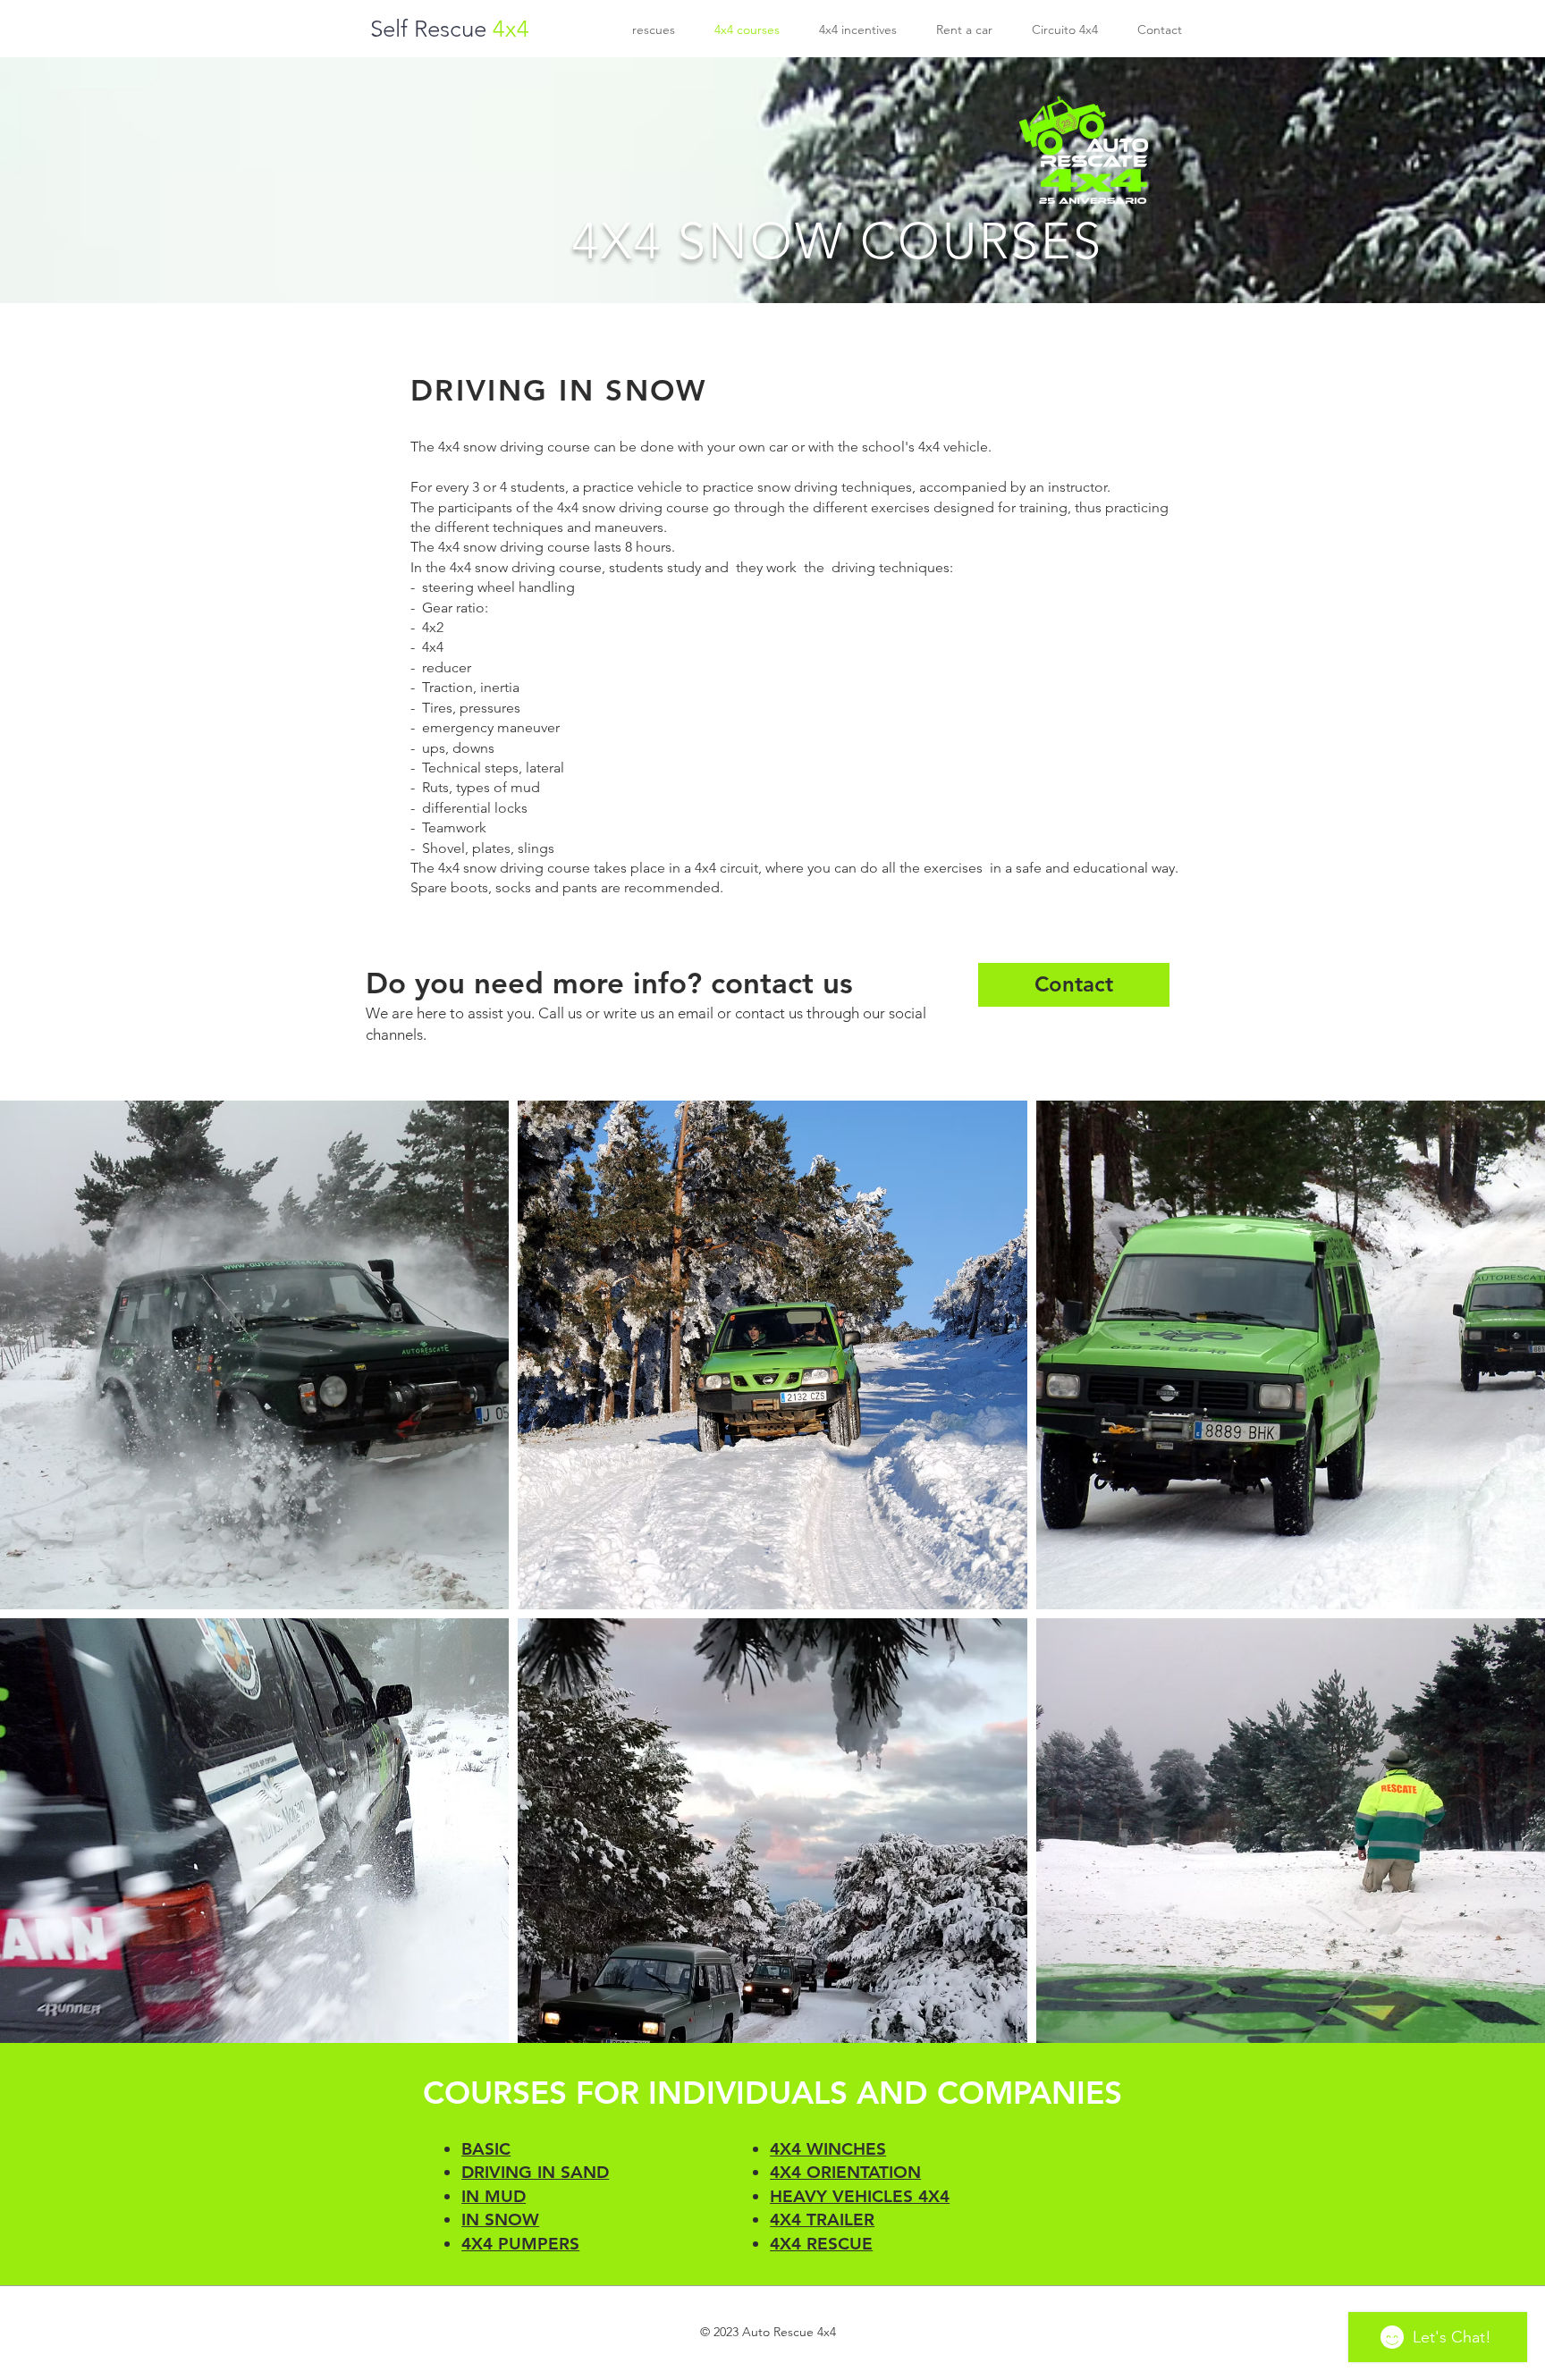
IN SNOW (500, 2220)
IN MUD (494, 2196)
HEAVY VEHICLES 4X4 (860, 2196)
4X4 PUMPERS (520, 2244)
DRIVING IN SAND (535, 2172)
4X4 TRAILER (822, 2220)
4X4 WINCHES (828, 2149)
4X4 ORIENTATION (845, 2172)
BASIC (486, 2149)
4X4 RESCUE (821, 2244)
